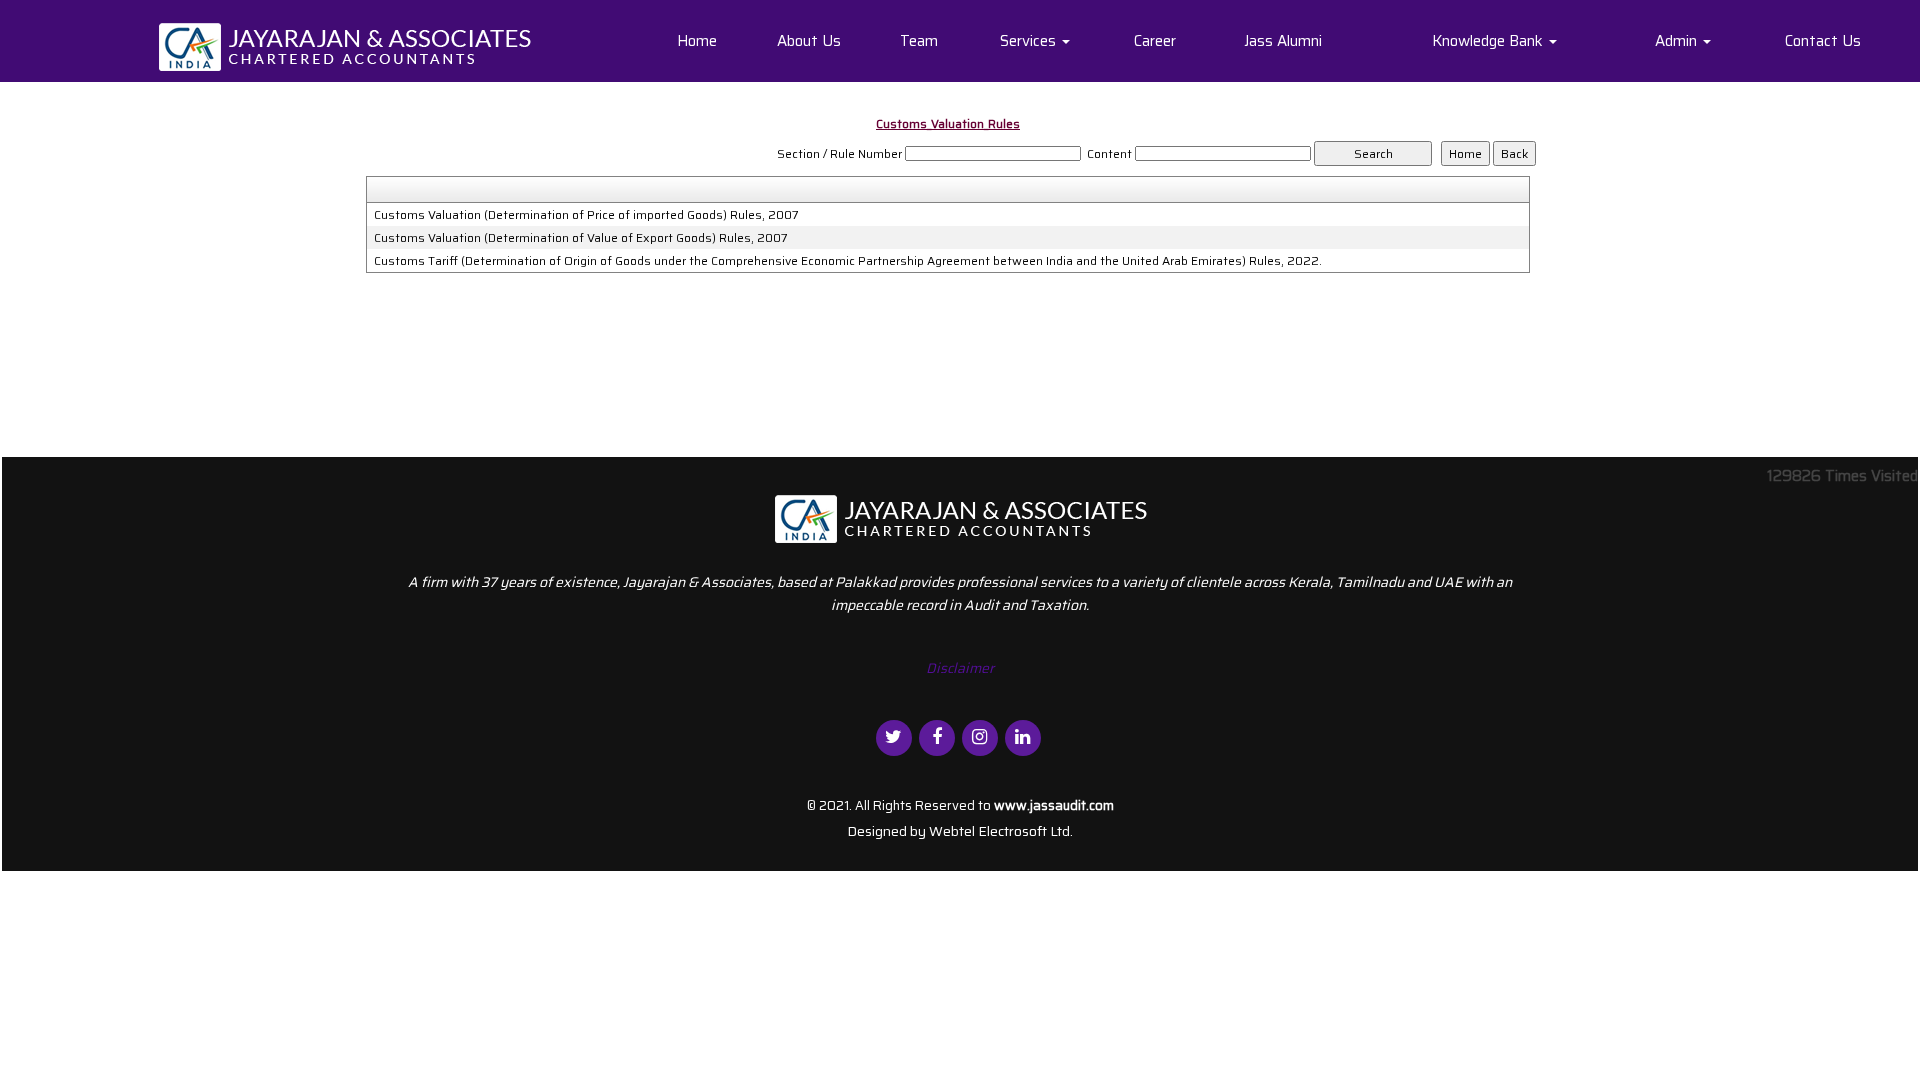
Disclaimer (960, 668)
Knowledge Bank (1489, 41)
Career (1155, 41)
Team (919, 41)
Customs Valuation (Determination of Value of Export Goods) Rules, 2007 (581, 238)
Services (1030, 41)
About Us (809, 41)
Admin (1678, 41)
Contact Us (1823, 41)
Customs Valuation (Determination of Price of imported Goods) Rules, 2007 (586, 215)
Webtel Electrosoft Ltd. (1001, 831)
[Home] (345, 46)
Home (697, 41)
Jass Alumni (1283, 41)
